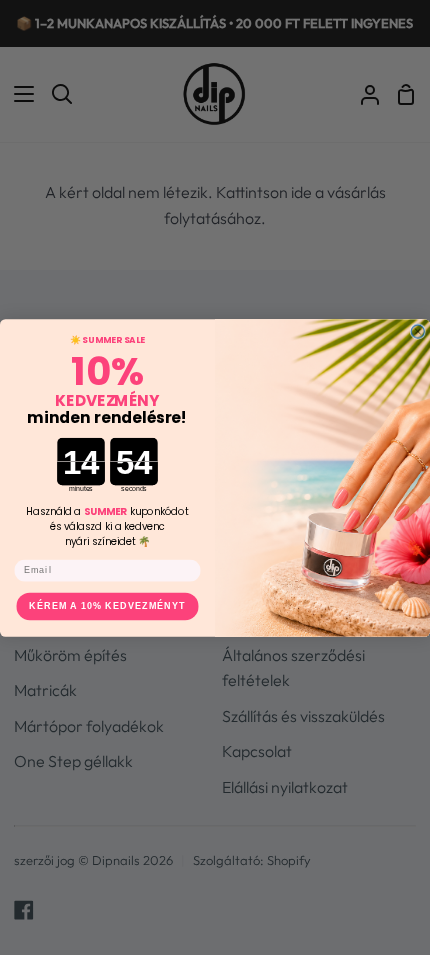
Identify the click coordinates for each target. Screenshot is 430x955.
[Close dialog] (417, 330)
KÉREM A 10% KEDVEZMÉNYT (107, 605)
